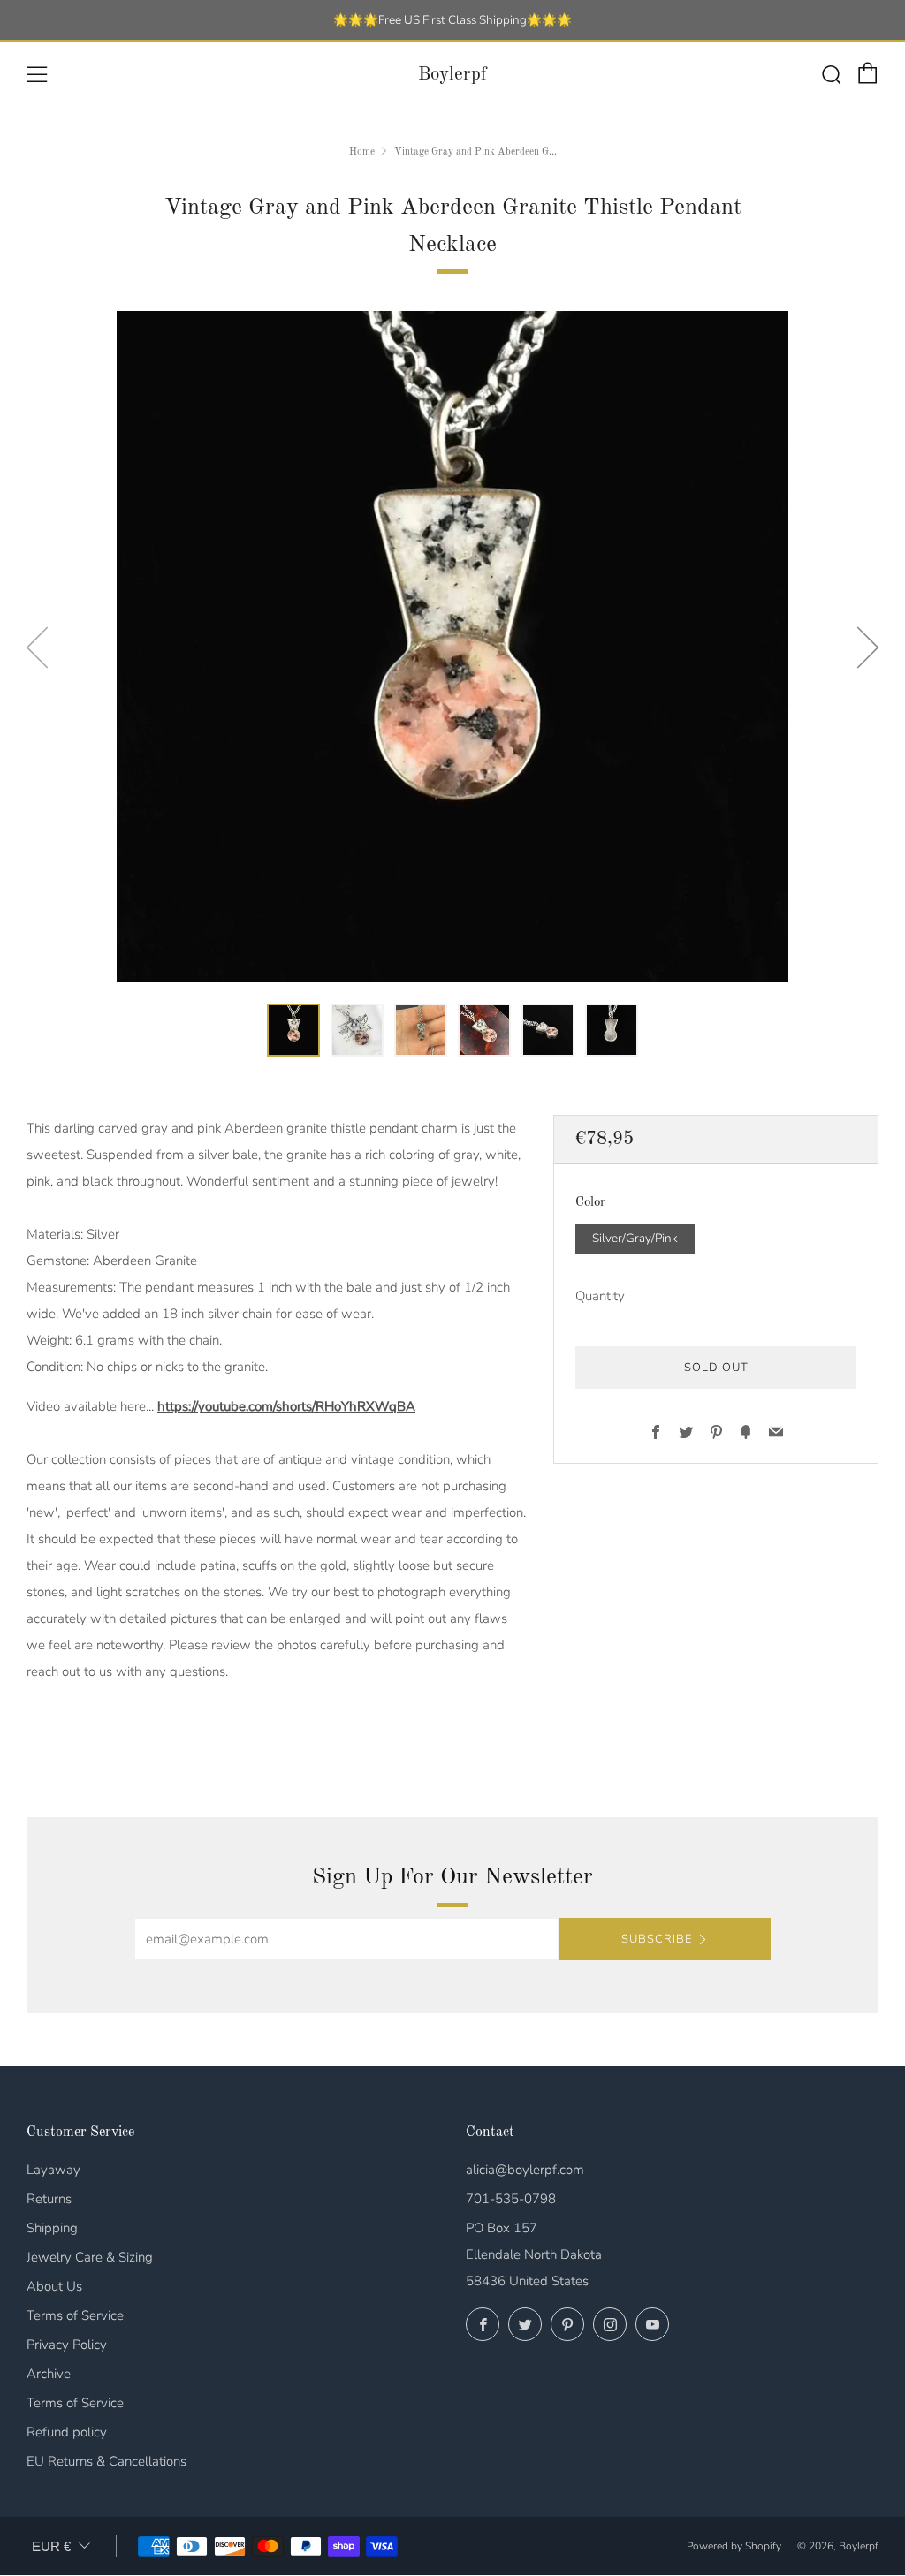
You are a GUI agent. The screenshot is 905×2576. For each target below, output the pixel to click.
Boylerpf (452, 75)
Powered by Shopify (734, 2546)
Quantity (600, 1296)
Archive (49, 2374)
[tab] (293, 1030)
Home (362, 152)
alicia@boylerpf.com (525, 2170)
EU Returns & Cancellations (106, 2461)
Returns (49, 2199)
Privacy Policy (67, 2345)
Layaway (53, 2170)
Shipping (52, 2228)
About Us (54, 2286)
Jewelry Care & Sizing (90, 2257)
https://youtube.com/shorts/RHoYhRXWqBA (286, 1406)
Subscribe (657, 1939)
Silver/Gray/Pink (635, 1238)
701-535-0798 (511, 2199)
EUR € (51, 2546)
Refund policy (67, 2432)
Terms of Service (75, 2315)
